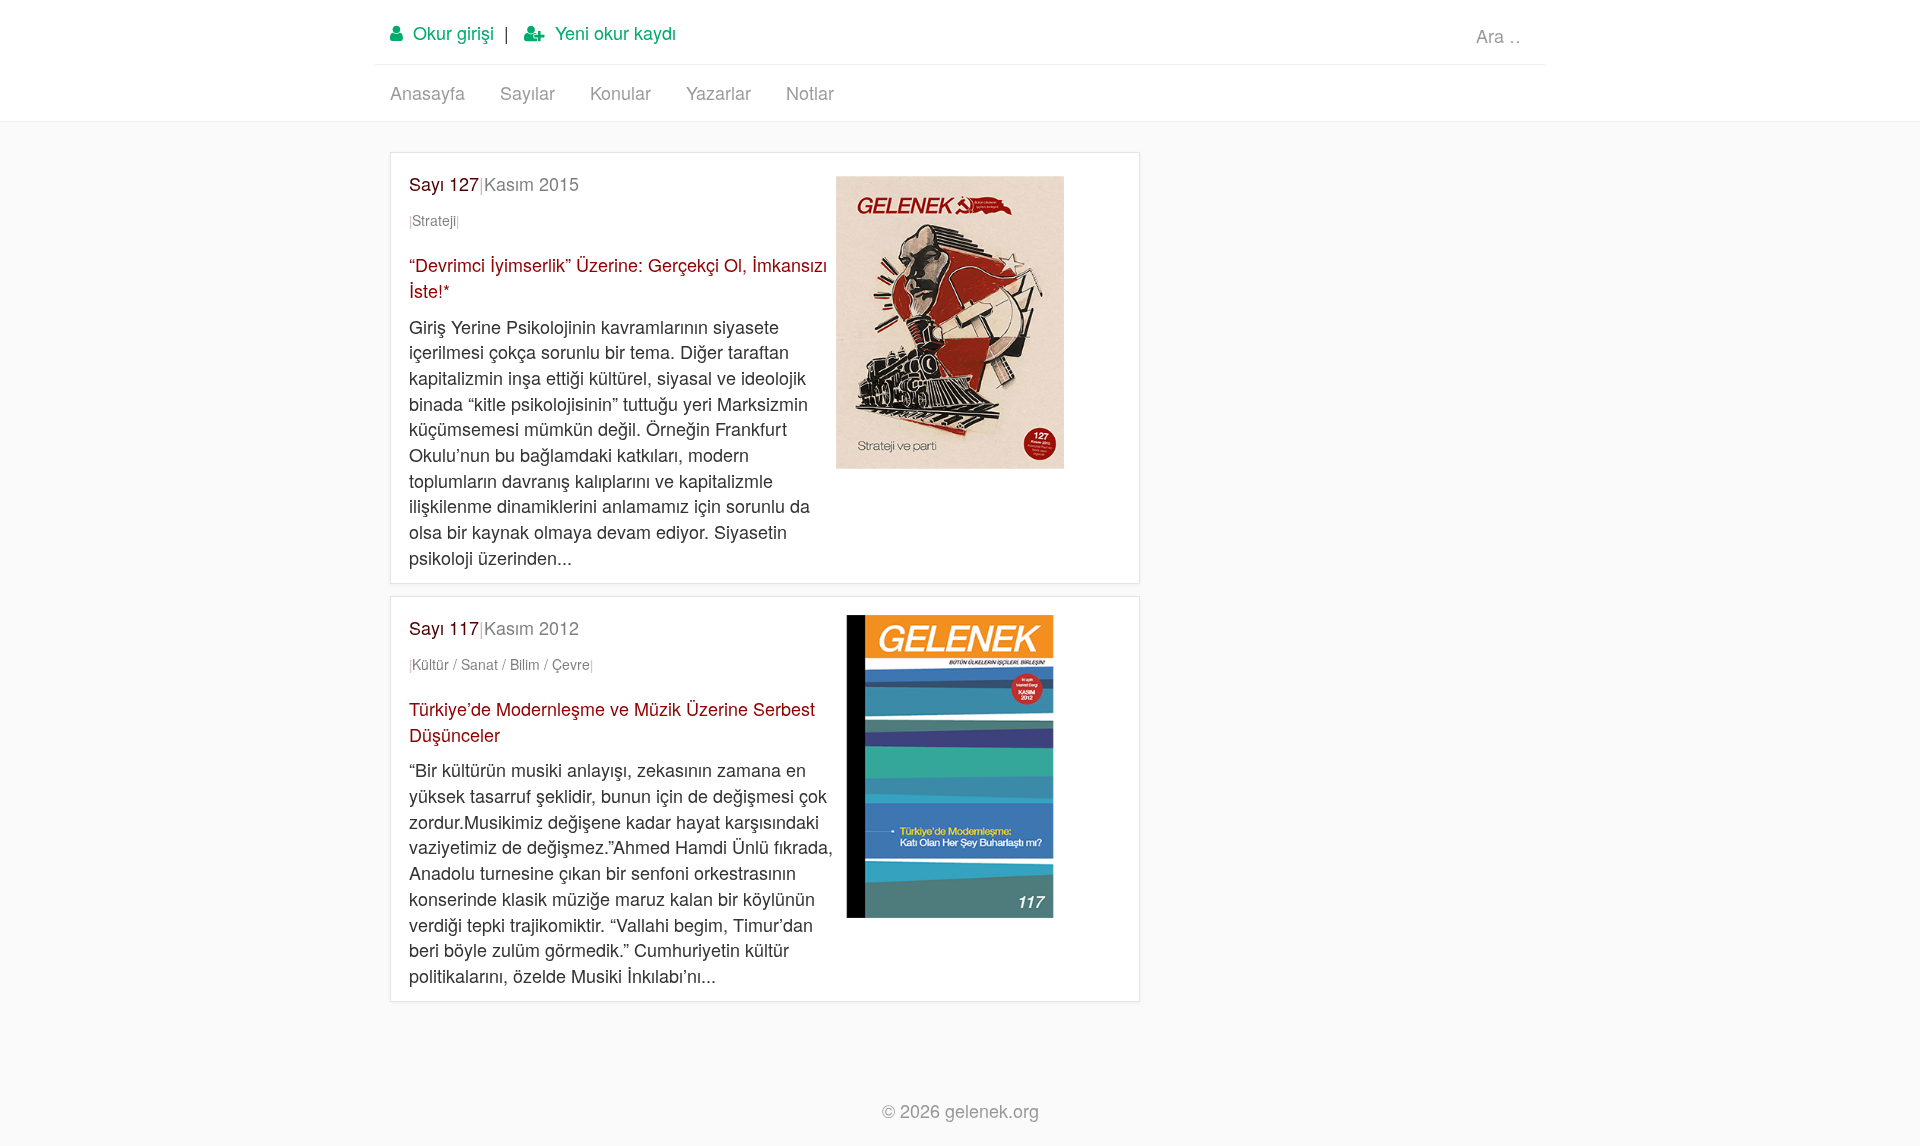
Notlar (810, 92)
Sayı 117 (494, 627)
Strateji (434, 220)
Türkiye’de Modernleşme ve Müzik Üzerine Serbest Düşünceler (612, 721)
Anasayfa (427, 92)
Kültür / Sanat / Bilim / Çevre (501, 664)
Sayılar (527, 92)
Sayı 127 (494, 183)
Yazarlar (718, 92)
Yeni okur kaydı (610, 32)
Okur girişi (448, 32)
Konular (620, 92)
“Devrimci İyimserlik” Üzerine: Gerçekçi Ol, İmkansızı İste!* (618, 277)
